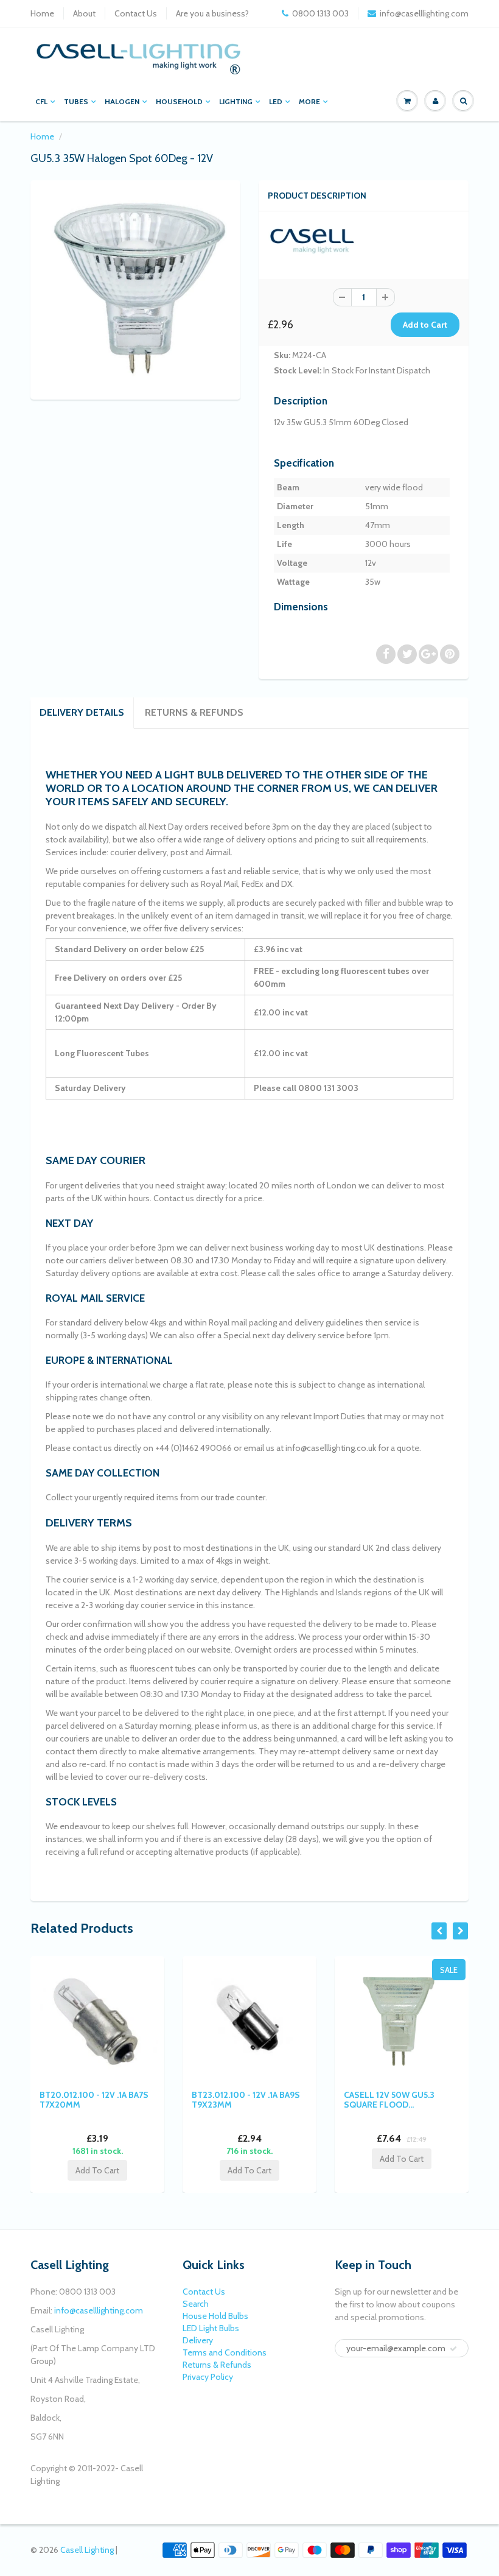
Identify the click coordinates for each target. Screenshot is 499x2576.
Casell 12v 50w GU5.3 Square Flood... (389, 2100)
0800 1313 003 (320, 13)
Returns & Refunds (194, 712)
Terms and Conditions (225, 2352)
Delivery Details (82, 712)
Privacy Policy (208, 2377)
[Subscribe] (453, 2349)
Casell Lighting (87, 2550)
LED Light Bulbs (211, 2328)
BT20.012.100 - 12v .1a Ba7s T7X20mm (94, 2100)
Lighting (236, 101)
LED (276, 101)
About (84, 13)
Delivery (198, 2340)
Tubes (76, 101)
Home (42, 13)
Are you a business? (212, 13)
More (309, 101)
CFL (41, 101)
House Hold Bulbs (215, 2316)
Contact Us (136, 13)
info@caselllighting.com (424, 13)
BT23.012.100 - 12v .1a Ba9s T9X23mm (246, 2100)
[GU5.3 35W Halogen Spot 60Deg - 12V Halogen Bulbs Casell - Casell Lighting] (135, 288)
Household (179, 101)
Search (196, 2304)
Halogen (122, 101)
